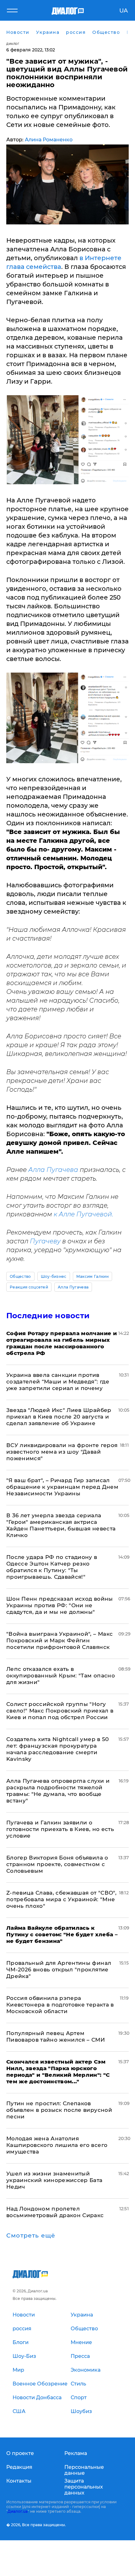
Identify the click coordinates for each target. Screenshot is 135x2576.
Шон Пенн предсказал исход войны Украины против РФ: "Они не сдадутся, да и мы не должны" (60, 1605)
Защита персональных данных (84, 2487)
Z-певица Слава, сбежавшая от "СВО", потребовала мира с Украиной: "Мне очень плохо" (61, 1899)
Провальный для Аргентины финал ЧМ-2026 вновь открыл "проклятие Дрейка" (59, 1970)
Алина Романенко (49, 140)
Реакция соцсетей (29, 1287)
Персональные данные (84, 2470)
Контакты (19, 2481)
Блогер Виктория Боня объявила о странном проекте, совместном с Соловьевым (57, 1864)
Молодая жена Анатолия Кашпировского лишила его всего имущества (57, 2145)
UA (124, 11)
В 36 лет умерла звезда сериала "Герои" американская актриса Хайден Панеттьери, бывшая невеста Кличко (61, 1525)
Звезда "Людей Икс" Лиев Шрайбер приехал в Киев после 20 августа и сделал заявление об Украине (59, 1417)
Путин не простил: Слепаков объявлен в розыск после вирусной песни (59, 2110)
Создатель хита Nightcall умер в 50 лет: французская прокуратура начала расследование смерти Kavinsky (58, 1749)
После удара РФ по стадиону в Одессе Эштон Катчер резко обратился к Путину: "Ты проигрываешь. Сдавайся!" (52, 1567)
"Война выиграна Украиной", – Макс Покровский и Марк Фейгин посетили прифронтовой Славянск (59, 1640)
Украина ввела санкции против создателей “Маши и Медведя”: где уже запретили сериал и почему (58, 1382)
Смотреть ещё (31, 2236)
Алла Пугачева (53, 1170)
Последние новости (48, 1316)
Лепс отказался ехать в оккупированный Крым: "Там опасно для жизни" (61, 1676)
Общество (20, 1276)
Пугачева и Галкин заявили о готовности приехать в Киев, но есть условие (60, 1829)
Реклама (76, 2453)
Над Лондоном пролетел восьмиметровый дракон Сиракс (55, 2212)
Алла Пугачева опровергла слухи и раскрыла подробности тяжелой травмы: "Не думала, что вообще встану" (58, 1791)
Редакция (19, 2467)
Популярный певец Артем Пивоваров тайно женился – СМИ (56, 2036)
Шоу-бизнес (54, 1276)
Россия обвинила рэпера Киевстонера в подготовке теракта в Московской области (60, 2005)
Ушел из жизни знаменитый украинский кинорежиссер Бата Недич (54, 2180)
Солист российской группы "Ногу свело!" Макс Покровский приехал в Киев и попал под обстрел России (60, 1711)
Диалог (13, 44)
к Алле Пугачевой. (84, 1214)
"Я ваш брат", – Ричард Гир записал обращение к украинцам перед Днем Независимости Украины (62, 1487)
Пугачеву (45, 1241)
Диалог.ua (18, 2511)
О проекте (20, 2453)
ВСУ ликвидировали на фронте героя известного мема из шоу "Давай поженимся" (62, 1452)
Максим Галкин (92, 1276)
